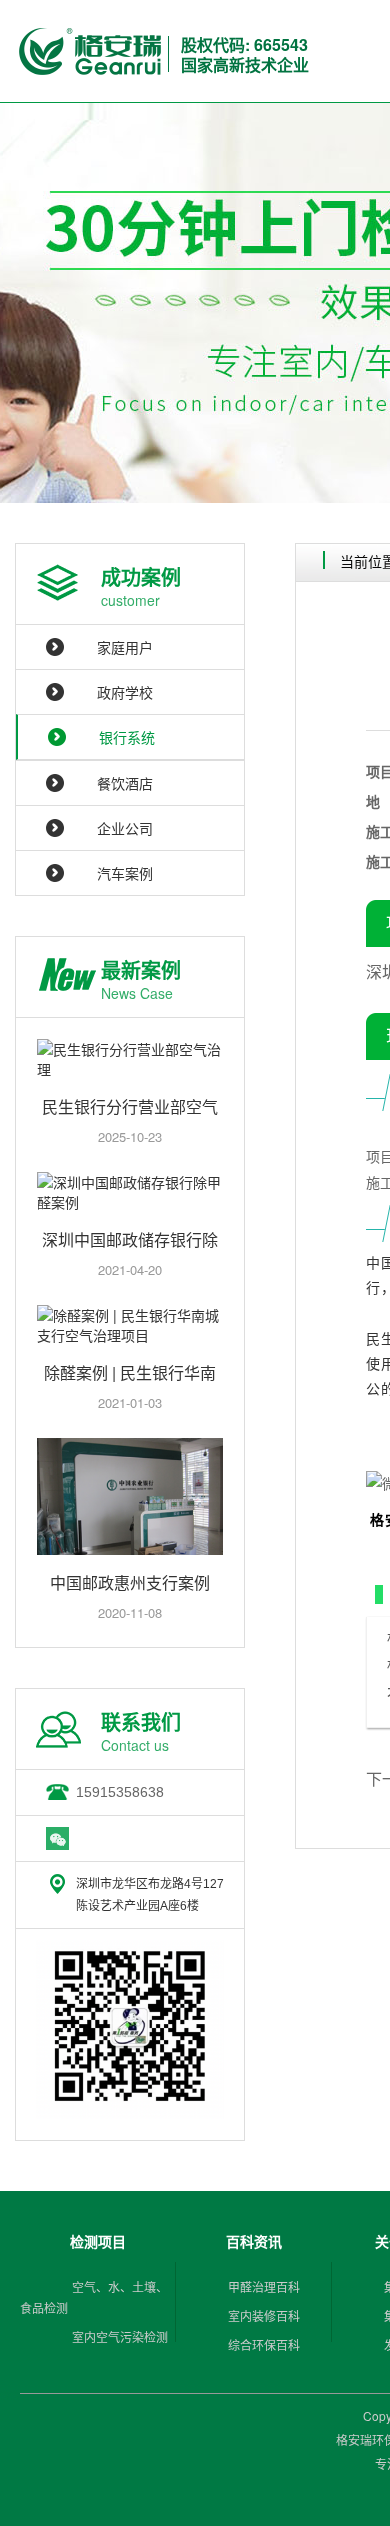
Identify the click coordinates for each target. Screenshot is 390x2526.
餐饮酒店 (125, 783)
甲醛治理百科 (264, 2286)
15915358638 (120, 1792)
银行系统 (127, 737)
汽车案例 (125, 873)
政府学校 (125, 692)
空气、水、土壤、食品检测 (94, 2297)
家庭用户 (125, 647)
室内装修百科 (264, 2315)
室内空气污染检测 (120, 2336)
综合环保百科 (264, 2344)
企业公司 (125, 828)
